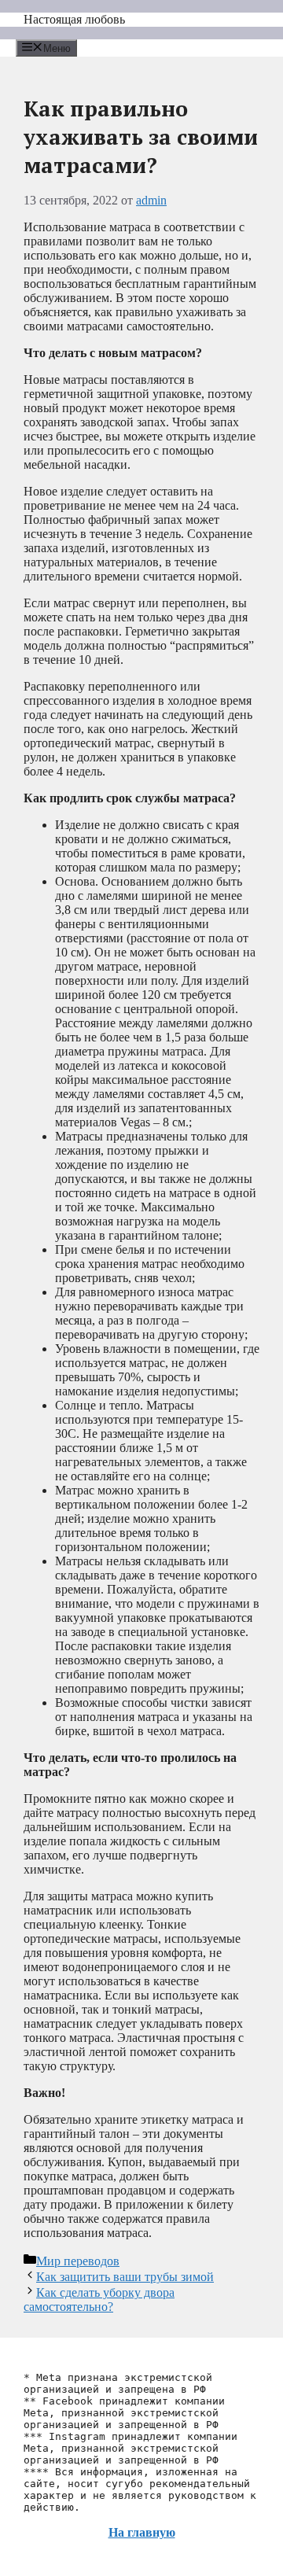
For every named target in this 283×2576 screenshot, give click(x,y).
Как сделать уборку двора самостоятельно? (99, 2300)
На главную (142, 2532)
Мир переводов (78, 2261)
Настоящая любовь (74, 19)
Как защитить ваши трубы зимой (125, 2277)
